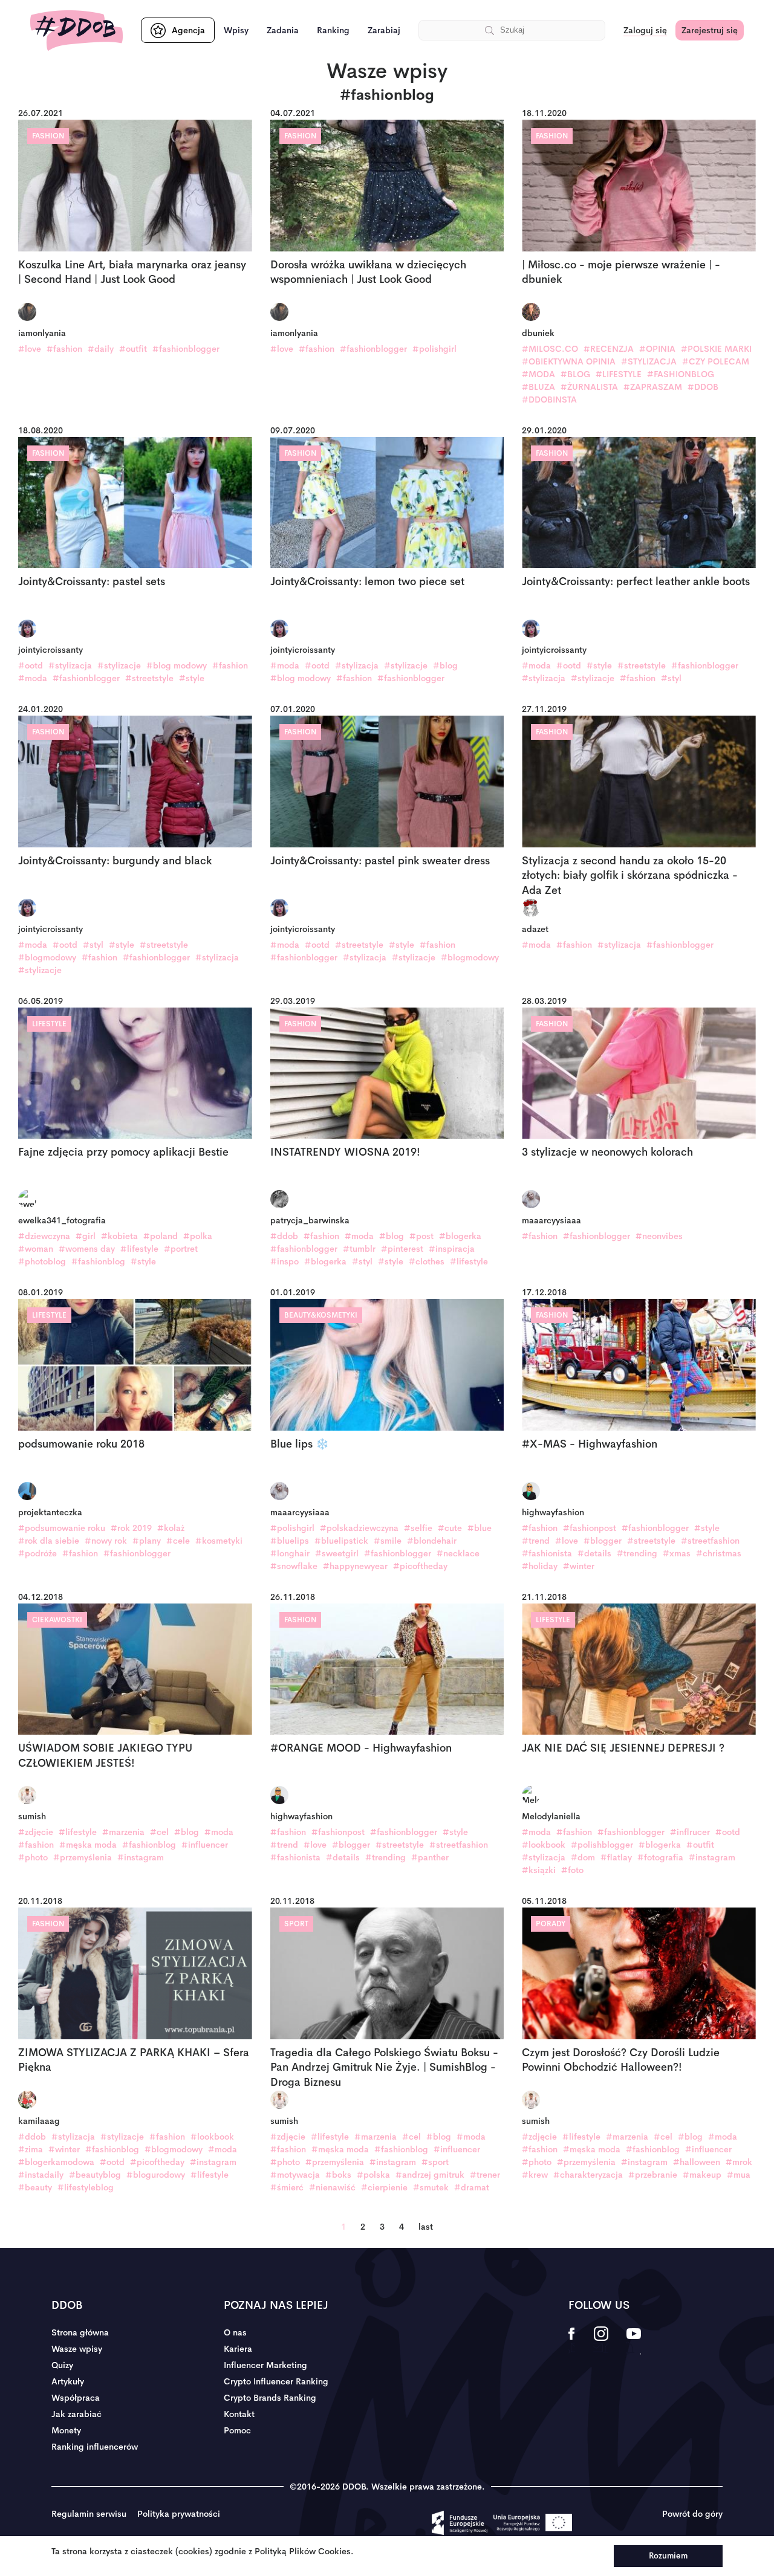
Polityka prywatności (179, 2514)
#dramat (472, 2187)
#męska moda (88, 1845)
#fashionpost (590, 1528)
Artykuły (68, 2381)
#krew (535, 2175)
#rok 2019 (131, 1528)
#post (421, 1236)
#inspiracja (452, 1249)
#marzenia (123, 1832)
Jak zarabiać (76, 2414)
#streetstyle (149, 678)
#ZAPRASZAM (653, 387)
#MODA (538, 374)
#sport (435, 2162)
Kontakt (239, 2414)
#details (594, 1553)
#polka (198, 1236)
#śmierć (287, 2187)
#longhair (290, 1553)
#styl (671, 678)
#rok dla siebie (49, 1541)
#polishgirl (434, 349)
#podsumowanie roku (62, 1528)
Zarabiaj (384, 30)
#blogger (603, 1541)
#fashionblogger (186, 349)
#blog (445, 665)
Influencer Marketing (265, 2365)
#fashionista (547, 1553)
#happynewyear (355, 1566)
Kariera (238, 2349)
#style (192, 678)
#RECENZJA (609, 349)
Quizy (62, 2365)
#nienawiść (332, 2187)
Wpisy (236, 30)
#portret (181, 1249)
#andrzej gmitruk (430, 2175)
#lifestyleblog (86, 2187)
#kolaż (171, 1528)
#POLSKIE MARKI (716, 349)
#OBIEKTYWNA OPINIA (569, 361)
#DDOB (703, 387)
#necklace (458, 1553)
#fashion (64, 349)
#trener (485, 2175)
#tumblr (359, 1249)
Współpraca (76, 2398)
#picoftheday (420, 1566)
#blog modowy (177, 665)
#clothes (427, 1261)
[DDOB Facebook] (572, 2341)
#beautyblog (95, 2175)
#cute (450, 1528)
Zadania (283, 30)
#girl (86, 1236)
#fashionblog (98, 1261)
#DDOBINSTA (549, 400)
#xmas (677, 1553)
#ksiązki (539, 1870)
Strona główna (80, 2332)
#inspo (285, 1261)
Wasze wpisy (77, 2349)
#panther (430, 1857)
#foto (572, 1870)
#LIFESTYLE (619, 374)
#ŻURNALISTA (589, 387)
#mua (739, 2175)
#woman (36, 1249)
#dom (583, 1857)
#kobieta (119, 1236)
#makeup (702, 2175)
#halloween (697, 2162)
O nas (235, 2332)
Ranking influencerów (95, 2447)
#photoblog (42, 1261)
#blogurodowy (156, 2175)
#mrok (739, 2162)
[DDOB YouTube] (633, 2341)
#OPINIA (657, 349)
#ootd (31, 665)
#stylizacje (119, 665)
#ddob (284, 1236)
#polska (373, 2175)
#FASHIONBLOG (681, 374)
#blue (480, 1528)
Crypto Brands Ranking (270, 2398)
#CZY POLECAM (716, 361)
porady (551, 1924)
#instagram (141, 1857)
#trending (637, 1553)
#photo (33, 1857)
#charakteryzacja (588, 2175)
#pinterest (402, 1249)
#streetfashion (710, 1541)
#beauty (35, 2187)
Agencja (188, 30)
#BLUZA (538, 387)
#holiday (540, 1566)
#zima (31, 2149)
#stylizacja (70, 665)
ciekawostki (57, 1620)
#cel (159, 1832)
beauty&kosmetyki (321, 1315)
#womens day (87, 1249)
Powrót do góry (692, 2514)
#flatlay (616, 1857)
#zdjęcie (36, 1832)
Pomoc (237, 2430)
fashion (48, 136)
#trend (536, 1541)
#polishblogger (602, 1845)
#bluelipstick (341, 1541)
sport (296, 1924)
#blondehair (432, 1541)
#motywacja (295, 2175)
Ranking (333, 30)
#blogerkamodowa (56, 2162)
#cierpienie (384, 2187)
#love (30, 349)
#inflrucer (690, 1832)
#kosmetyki (219, 1541)
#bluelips (290, 1541)
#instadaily (41, 2175)
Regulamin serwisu (89, 2514)
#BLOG (575, 374)
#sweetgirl (337, 1553)
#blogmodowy (47, 957)
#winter (579, 1566)
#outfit (133, 349)
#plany (147, 1541)
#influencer (205, 1845)
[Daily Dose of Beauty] (76, 31)
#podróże (37, 1553)
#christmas (719, 1553)
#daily (101, 349)
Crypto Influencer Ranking (276, 2381)
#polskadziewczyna (359, 1528)
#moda (33, 678)
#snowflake (294, 1566)
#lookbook (544, 1845)
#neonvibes (659, 1236)
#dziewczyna (44, 1236)
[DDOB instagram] (601, 2341)
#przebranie (653, 2175)
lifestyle (49, 1024)
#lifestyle (139, 1249)
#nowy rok (106, 1541)
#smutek (431, 2187)
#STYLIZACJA (649, 361)
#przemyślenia (83, 1857)
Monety (66, 2430)
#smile (388, 1541)
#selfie (418, 1528)
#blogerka (460, 1236)
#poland (161, 1236)
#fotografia (660, 1857)
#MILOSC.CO (550, 349)
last (426, 2227)
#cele (178, 1541)
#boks (338, 2175)
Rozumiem (668, 2556)
